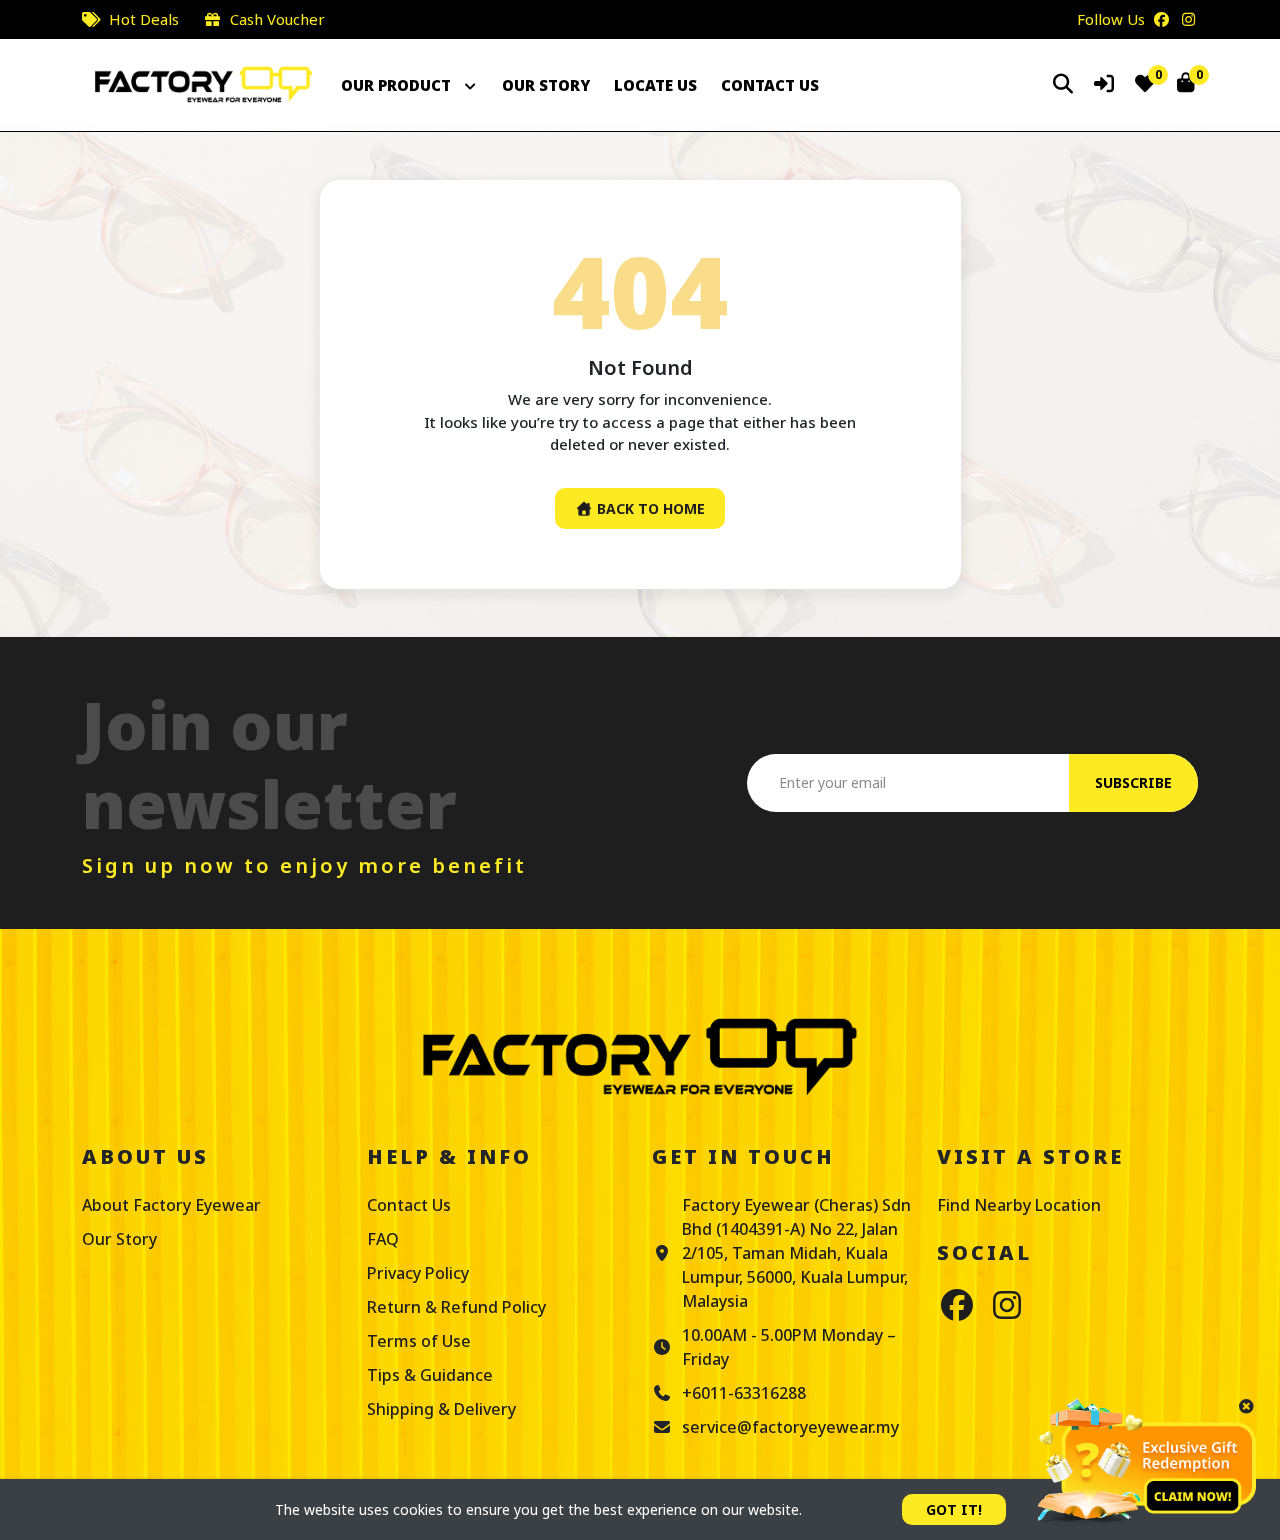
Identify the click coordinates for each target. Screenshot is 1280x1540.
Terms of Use (419, 1341)
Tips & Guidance (430, 1375)
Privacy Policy (418, 1273)
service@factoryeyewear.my (790, 1427)
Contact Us (409, 1205)
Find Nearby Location (1019, 1205)
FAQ (383, 1239)
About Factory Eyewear (171, 1205)
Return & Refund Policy (456, 1307)
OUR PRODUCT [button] (398, 85)
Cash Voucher (277, 19)
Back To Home (649, 508)
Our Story (119, 1239)
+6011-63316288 (744, 1393)
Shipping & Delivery (441, 1409)
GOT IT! (954, 1509)
